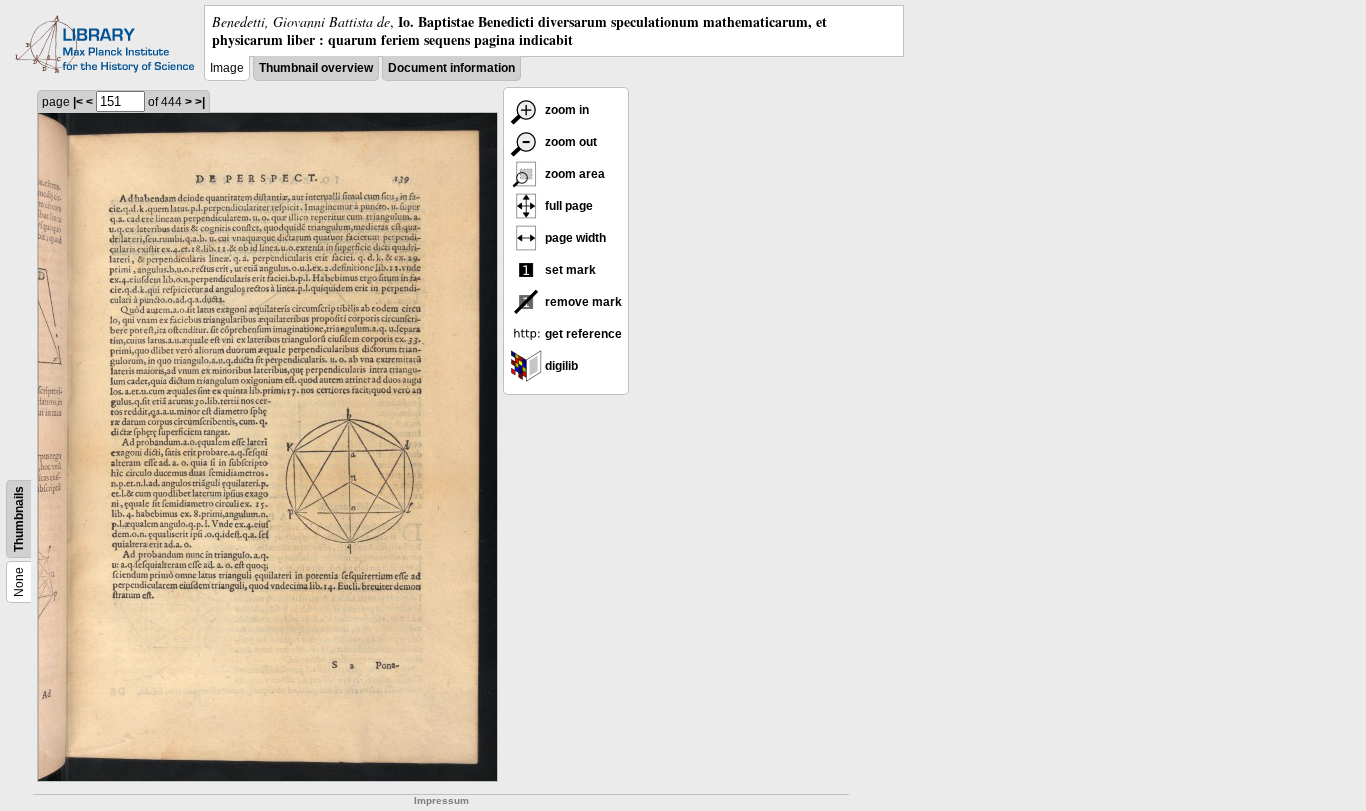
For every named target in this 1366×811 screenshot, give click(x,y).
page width (574, 238)
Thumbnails (19, 519)
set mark (569, 270)
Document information (451, 68)
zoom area (573, 174)
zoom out (569, 142)
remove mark (582, 302)
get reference (582, 334)
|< (78, 102)
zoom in (565, 110)
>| (200, 102)
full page (567, 206)
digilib (560, 366)
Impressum (441, 800)
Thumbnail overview (316, 68)
